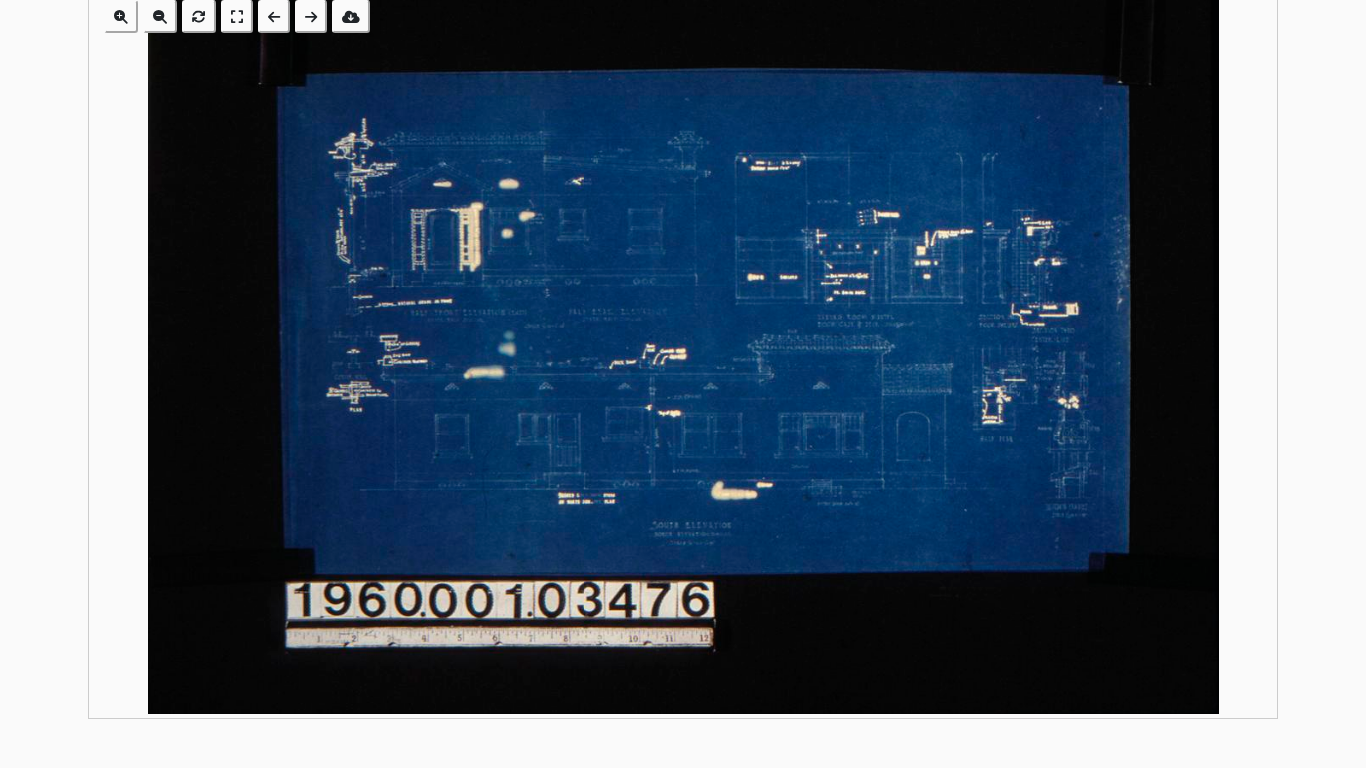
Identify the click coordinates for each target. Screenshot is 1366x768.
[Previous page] (274, 16)
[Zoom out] (160, 16)
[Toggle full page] (237, 16)
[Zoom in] (121, 16)
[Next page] (311, 16)
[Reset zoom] (199, 16)
